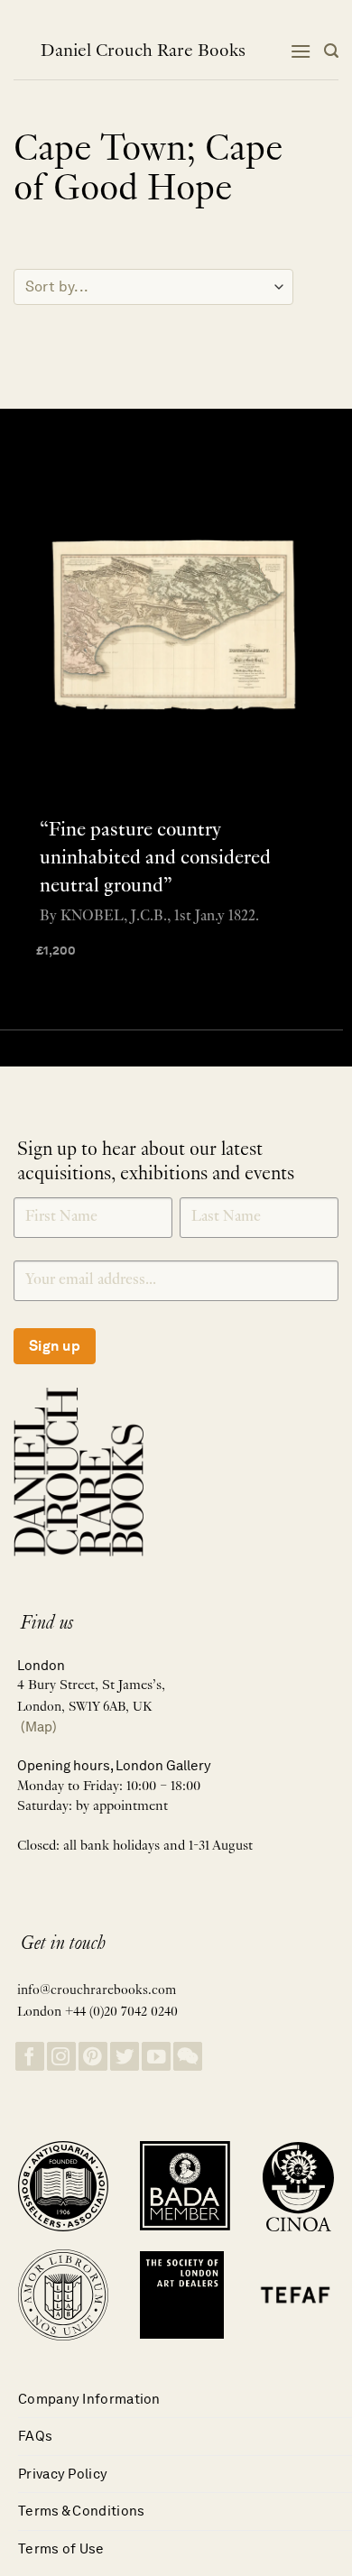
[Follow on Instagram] (61, 2057)
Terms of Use (61, 2548)
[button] (301, 51)
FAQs (35, 2436)
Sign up (55, 1346)
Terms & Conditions (81, 2511)
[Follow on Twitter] (125, 2057)
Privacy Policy (63, 2474)
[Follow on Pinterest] (93, 2057)
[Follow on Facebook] (30, 2057)
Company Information (89, 2399)
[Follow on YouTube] (156, 2057)
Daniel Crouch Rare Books (143, 51)
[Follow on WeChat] (188, 2057)
